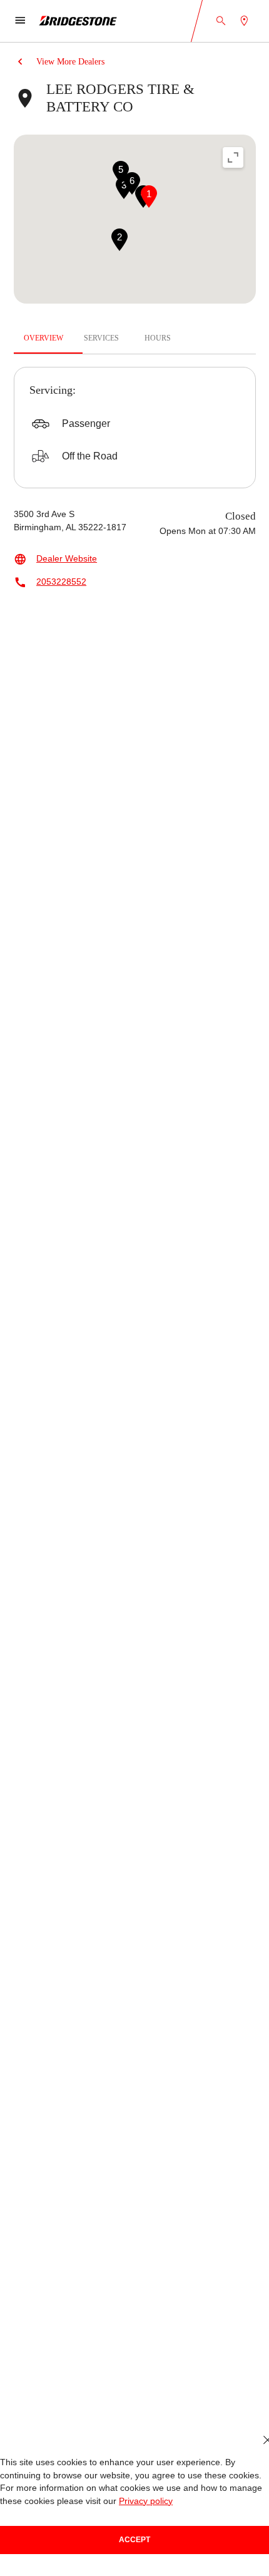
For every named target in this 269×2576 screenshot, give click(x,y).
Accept (134, 2539)
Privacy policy (117, 2501)
